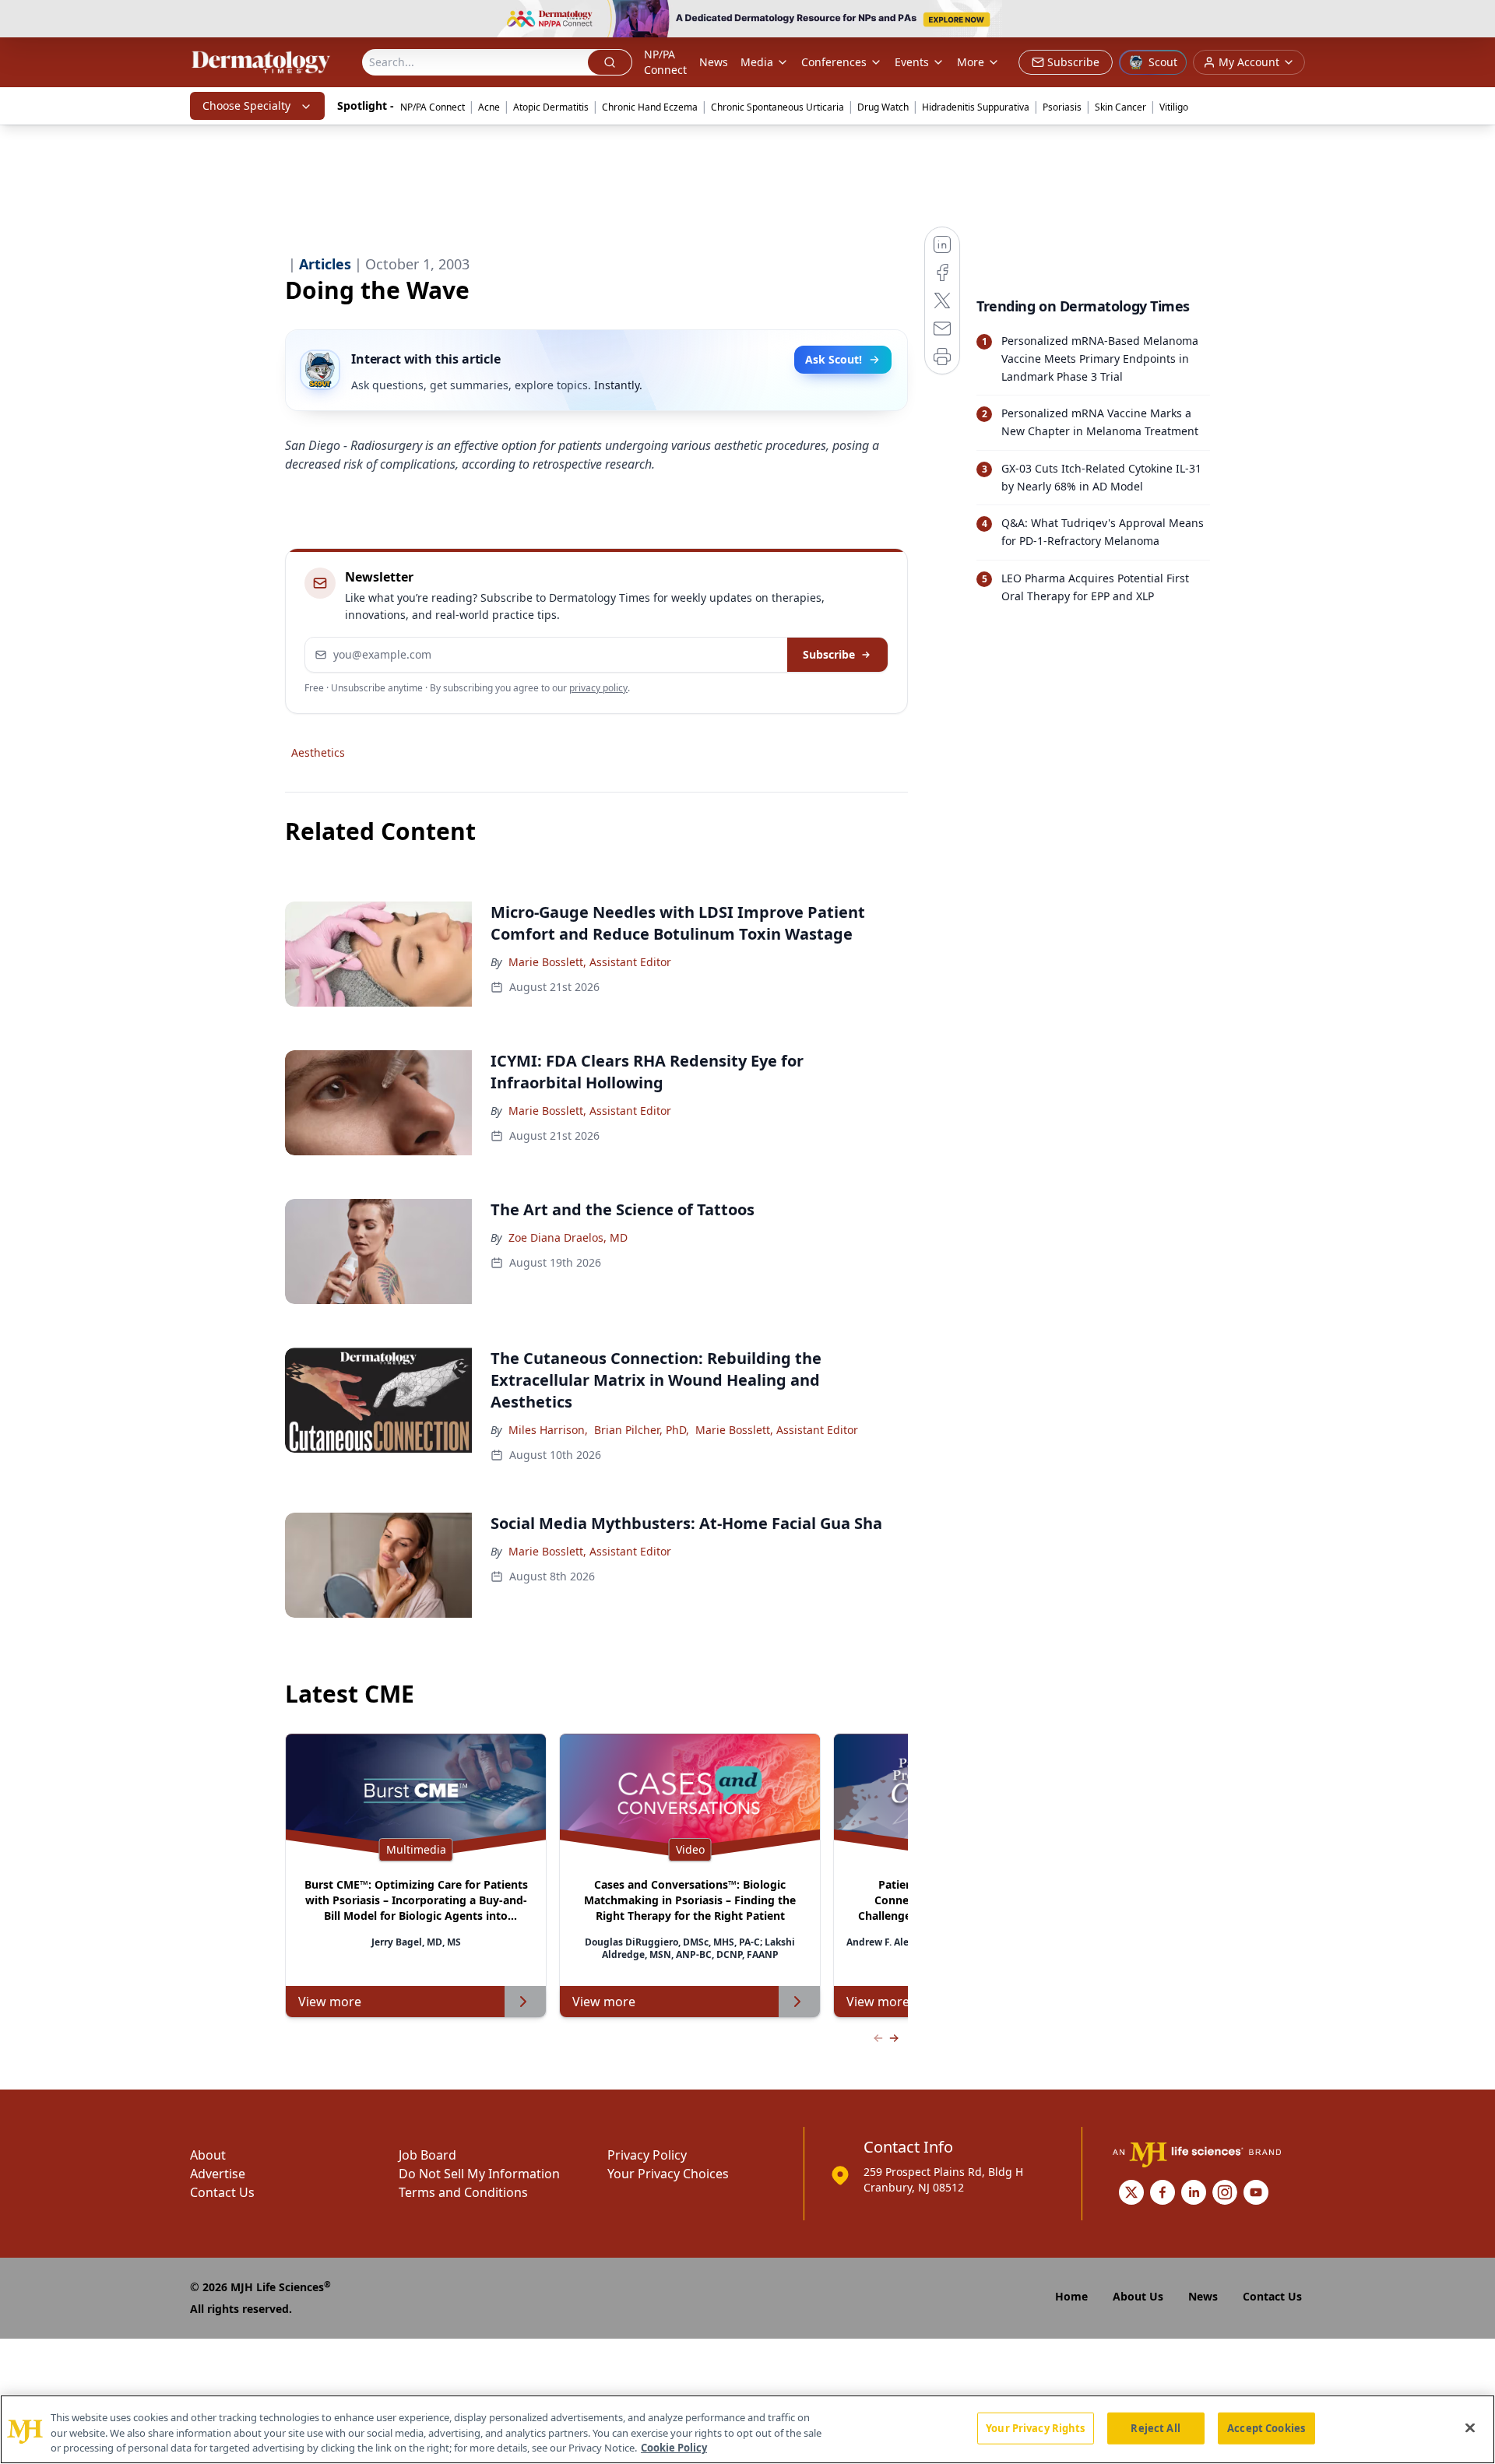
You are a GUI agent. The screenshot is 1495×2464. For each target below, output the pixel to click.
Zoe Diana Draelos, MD (568, 1237)
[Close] (1470, 2427)
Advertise (218, 2174)
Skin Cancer (1120, 107)
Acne (489, 107)
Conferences (834, 62)
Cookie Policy (674, 2448)
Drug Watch (883, 107)
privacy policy (598, 688)
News (714, 62)
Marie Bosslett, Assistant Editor (590, 962)
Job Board (427, 2155)
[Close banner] (1475, 20)
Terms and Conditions (463, 2192)
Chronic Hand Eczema (650, 107)
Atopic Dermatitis (551, 107)
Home (1071, 2296)
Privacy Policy (647, 2155)
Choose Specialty (246, 105)
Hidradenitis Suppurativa (976, 107)
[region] (747, 2429)
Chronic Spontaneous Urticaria (777, 107)
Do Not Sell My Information (479, 2174)
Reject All (1155, 2427)
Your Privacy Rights (1035, 2427)
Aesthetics (318, 752)
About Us (1138, 2296)
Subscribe (829, 654)
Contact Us (222, 2192)
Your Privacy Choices (668, 2174)
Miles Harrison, (548, 1430)
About (208, 2155)
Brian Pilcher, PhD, (642, 1430)
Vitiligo (1174, 107)
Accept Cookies (1266, 2427)
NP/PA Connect (665, 62)
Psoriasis (1062, 107)
